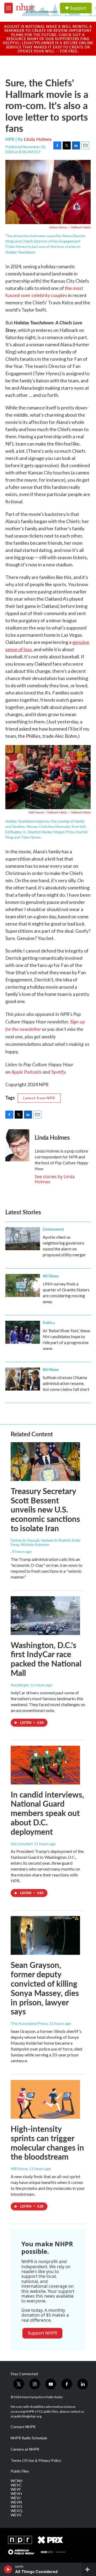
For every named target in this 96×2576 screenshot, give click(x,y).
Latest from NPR (39, 1098)
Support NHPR (42, 2333)
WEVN (16, 2502)
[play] (8, 2569)
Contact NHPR (23, 2427)
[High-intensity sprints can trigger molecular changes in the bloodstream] (45, 2099)
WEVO (17, 2506)
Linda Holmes (38, 139)
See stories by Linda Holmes (55, 1179)
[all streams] (89, 2569)
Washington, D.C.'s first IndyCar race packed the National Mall (46, 1659)
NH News (51, 1276)
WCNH (17, 2481)
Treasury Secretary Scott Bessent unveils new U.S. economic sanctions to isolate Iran (45, 1509)
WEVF (16, 2489)
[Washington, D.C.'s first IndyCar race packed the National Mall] (45, 1616)
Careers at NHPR (25, 2449)
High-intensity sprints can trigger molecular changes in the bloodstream (47, 2143)
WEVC (16, 2485)
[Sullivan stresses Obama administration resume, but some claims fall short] (23, 1379)
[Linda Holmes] (17, 1145)
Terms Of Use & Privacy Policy (36, 2460)
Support (78, 8)
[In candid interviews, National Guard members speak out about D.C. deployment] (45, 1765)
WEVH (16, 2494)
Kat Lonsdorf (22, 1844)
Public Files (20, 2471)
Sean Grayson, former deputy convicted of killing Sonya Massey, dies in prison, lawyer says (45, 1988)
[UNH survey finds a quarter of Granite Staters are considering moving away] (23, 1285)
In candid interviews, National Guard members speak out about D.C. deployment (47, 1813)
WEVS (16, 2515)
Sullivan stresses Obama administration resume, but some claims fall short (66, 1383)
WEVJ (16, 2498)
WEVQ (17, 2511)
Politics (49, 1323)
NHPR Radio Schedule (29, 2438)
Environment (53, 1229)
